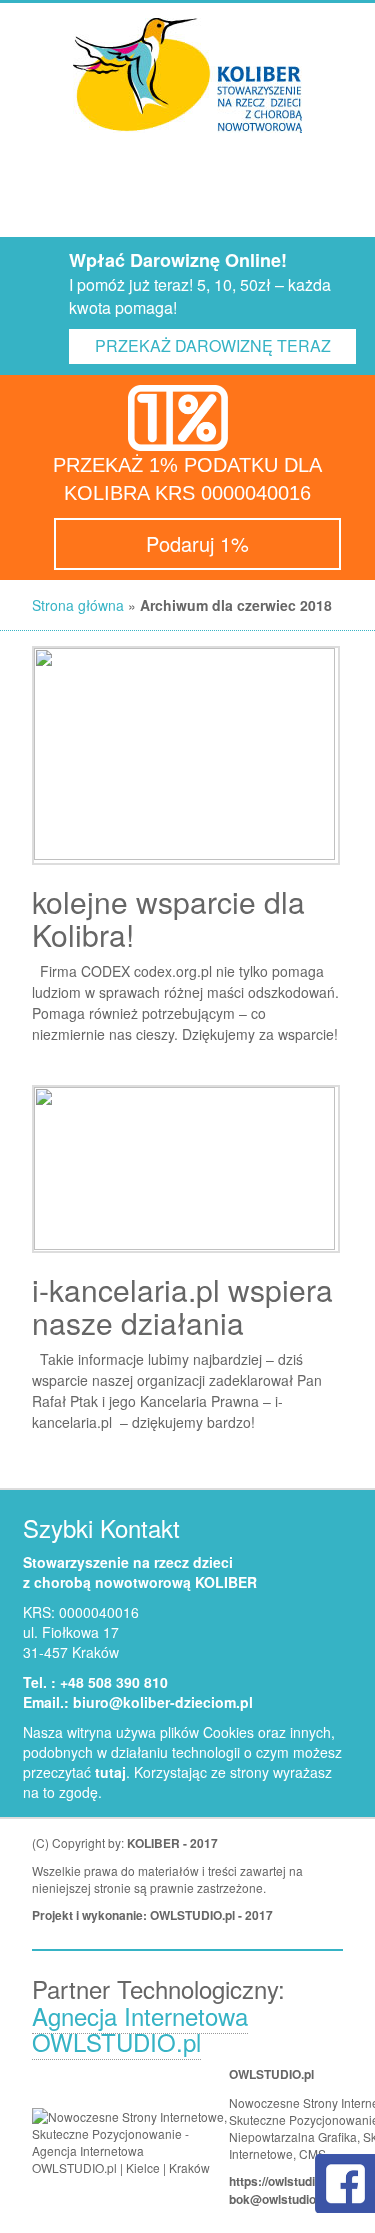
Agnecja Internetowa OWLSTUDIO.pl (140, 2028)
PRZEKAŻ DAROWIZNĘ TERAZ (213, 345)
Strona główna (78, 605)
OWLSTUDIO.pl (192, 1915)
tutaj (110, 1772)
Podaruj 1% (197, 543)
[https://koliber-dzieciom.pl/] (187, 75)
